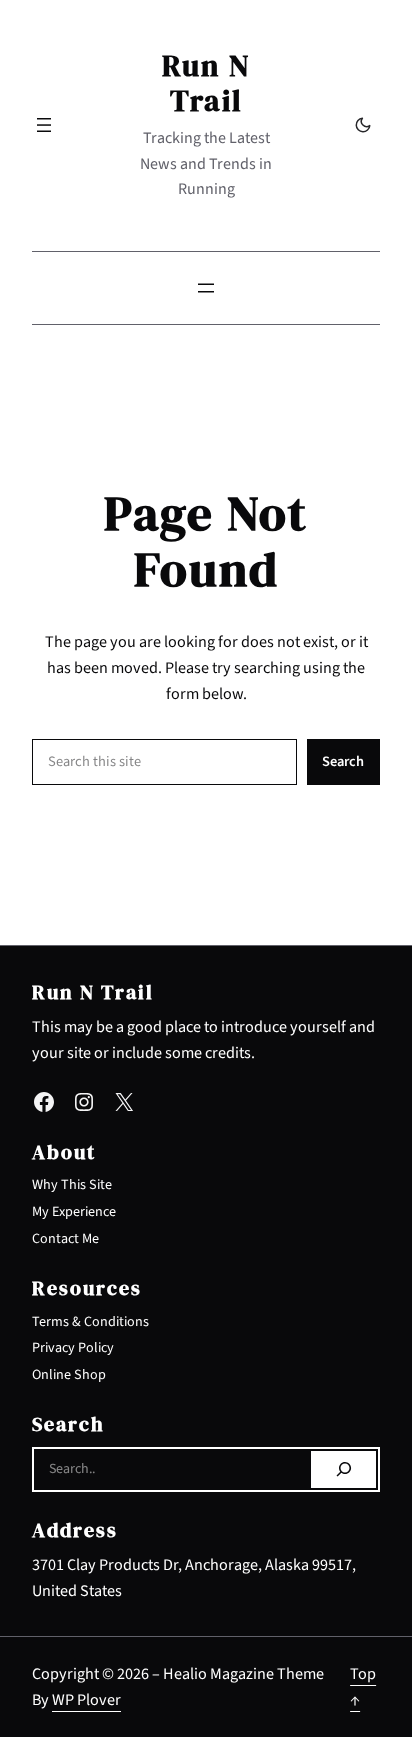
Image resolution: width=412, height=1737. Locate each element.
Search (343, 761)
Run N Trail (206, 82)
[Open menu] (44, 125)
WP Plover (86, 1699)
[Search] (343, 1470)
